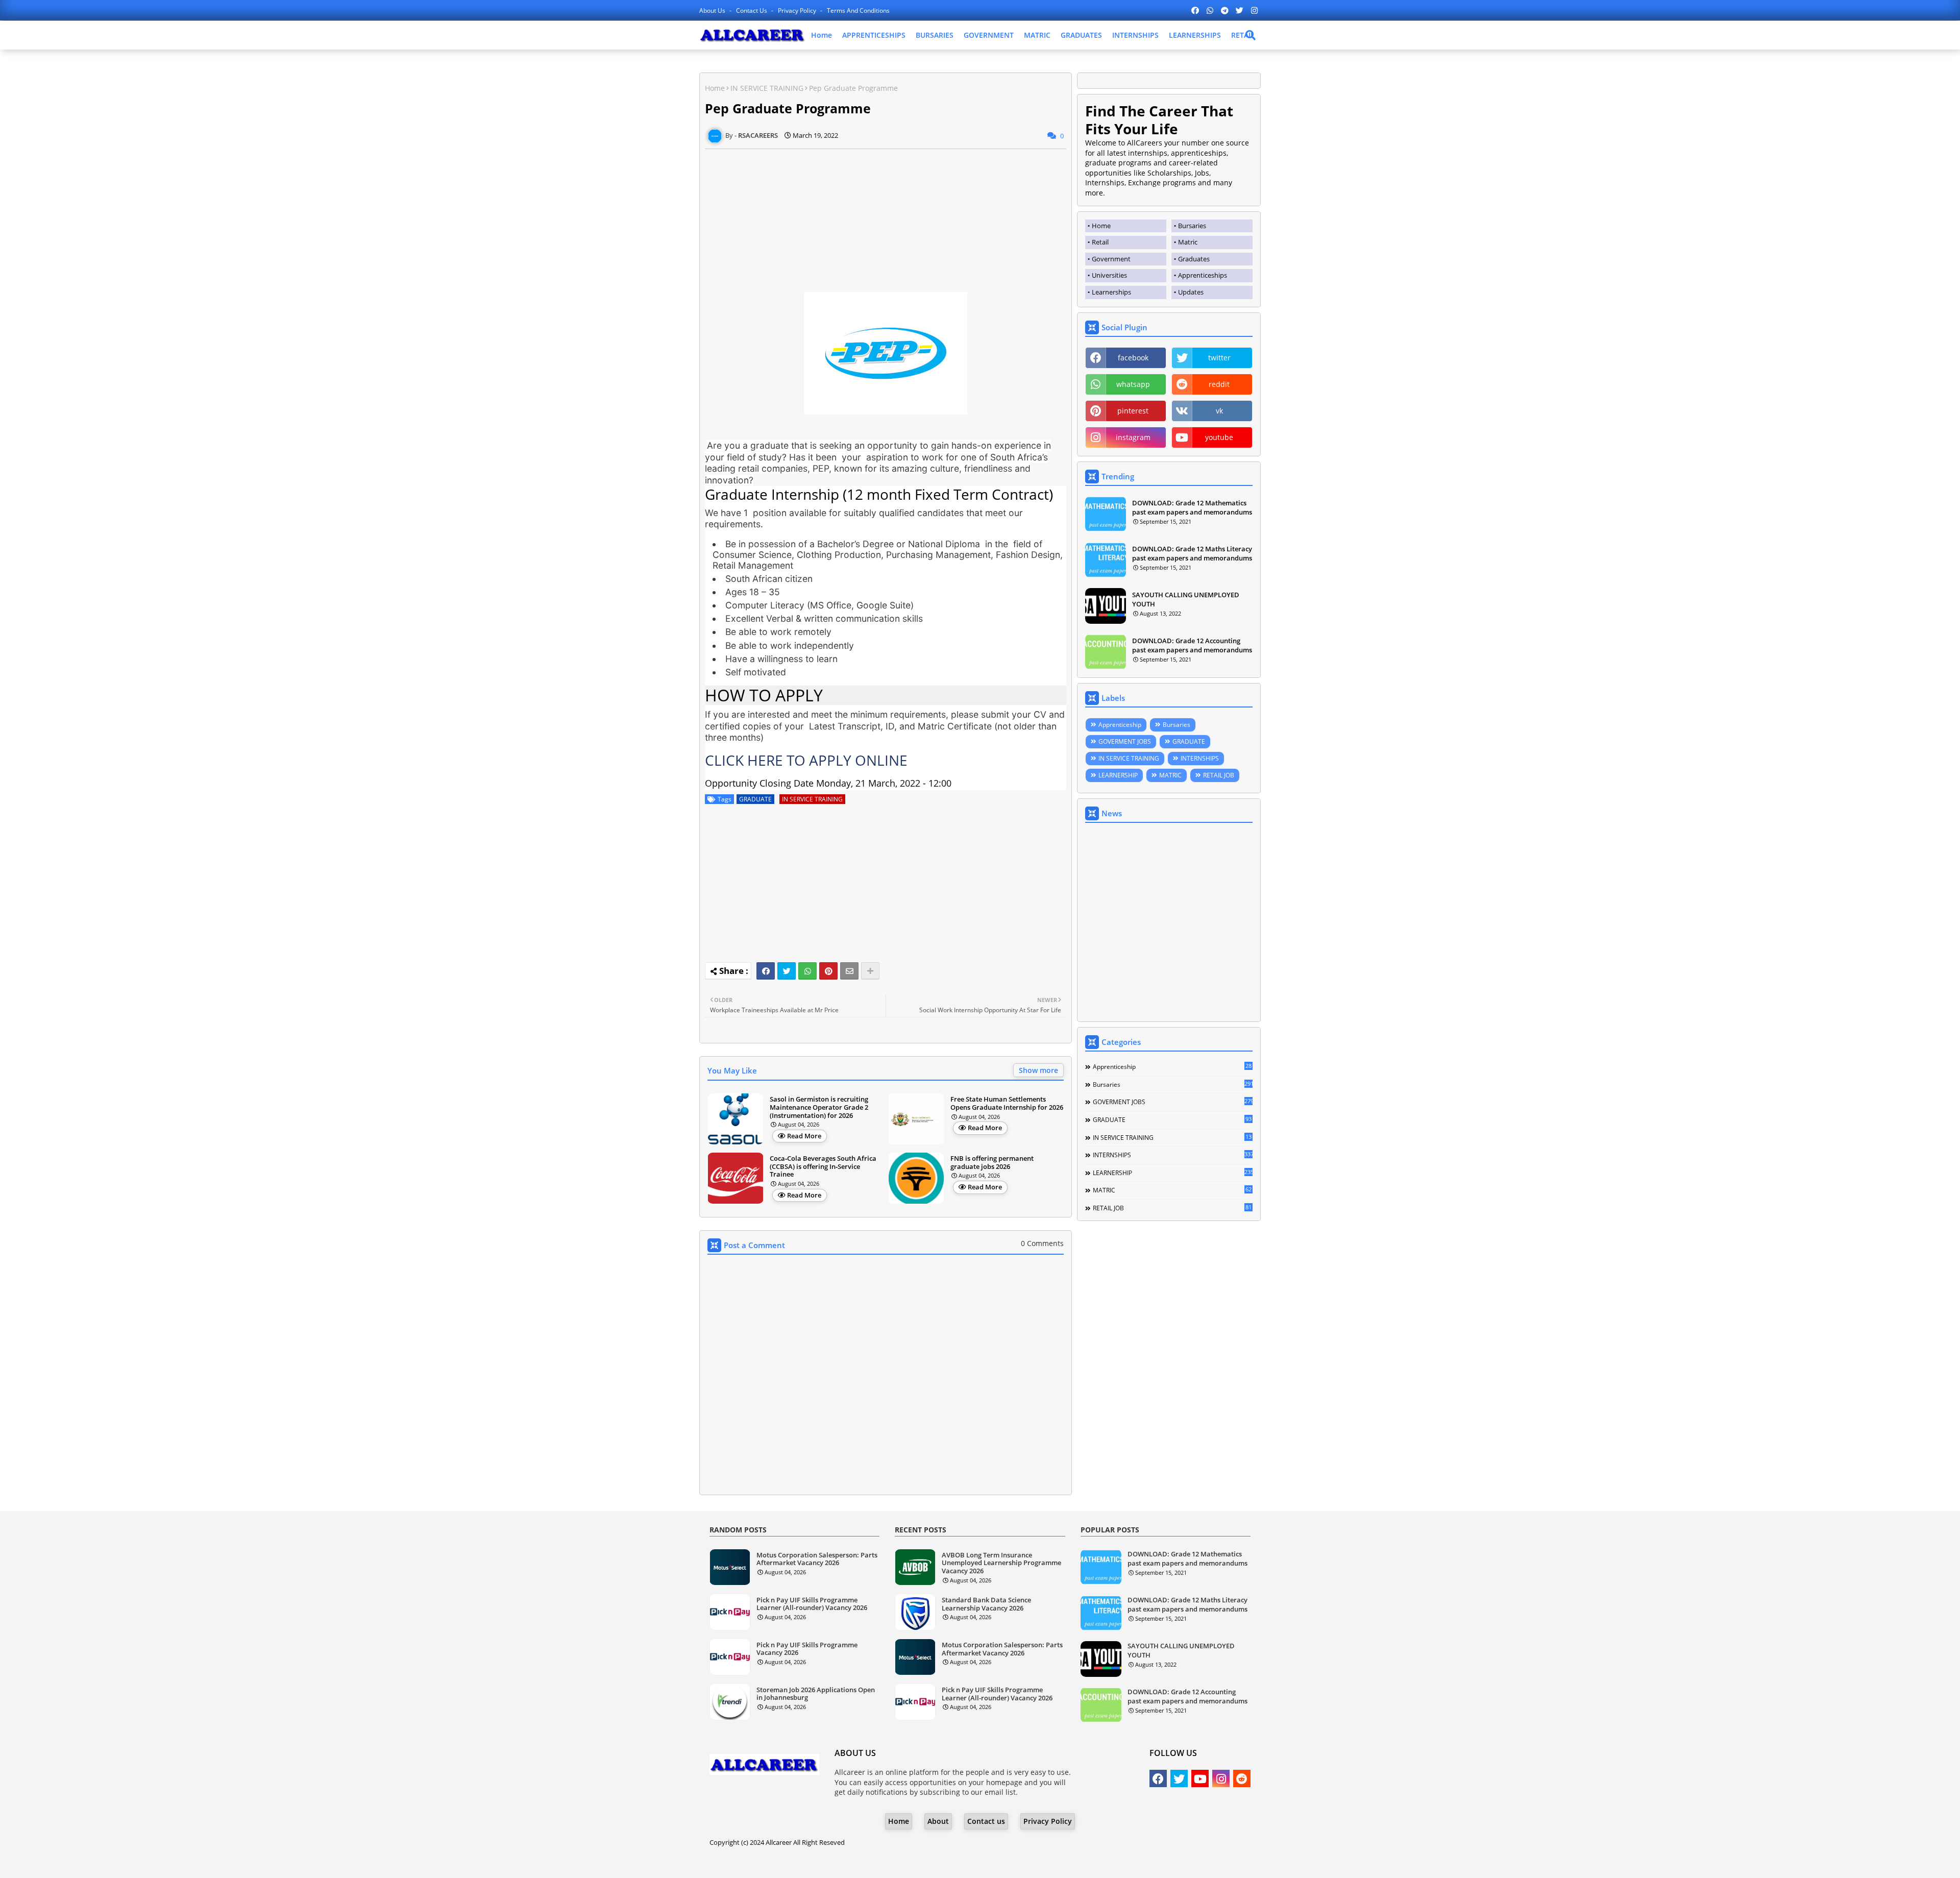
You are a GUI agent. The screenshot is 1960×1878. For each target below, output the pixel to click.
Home (822, 35)
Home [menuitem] (1101, 226)
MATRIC (1037, 35)
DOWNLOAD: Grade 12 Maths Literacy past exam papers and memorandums (1192, 553)
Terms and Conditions (858, 10)
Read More (804, 1136)
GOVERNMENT (989, 35)
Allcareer (779, 1842)
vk (1219, 411)
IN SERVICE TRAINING (767, 88)
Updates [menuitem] (1191, 292)
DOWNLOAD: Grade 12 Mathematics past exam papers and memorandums (1192, 507)
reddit (1219, 384)
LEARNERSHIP (1118, 775)
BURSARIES (935, 35)
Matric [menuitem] (1188, 242)
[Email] (849, 971)
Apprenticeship (1120, 725)
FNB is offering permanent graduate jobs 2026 (992, 1163)
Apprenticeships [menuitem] (1203, 275)
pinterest (1133, 411)
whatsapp (1133, 384)
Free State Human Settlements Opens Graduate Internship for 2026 (1007, 1103)
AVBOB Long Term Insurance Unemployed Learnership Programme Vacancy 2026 (1001, 1563)
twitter (1219, 358)
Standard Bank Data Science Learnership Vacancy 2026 (986, 1604)
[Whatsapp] (807, 971)
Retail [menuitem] (1100, 242)
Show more (1038, 1070)
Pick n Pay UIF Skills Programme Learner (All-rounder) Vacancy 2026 (812, 1604)
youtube (1219, 437)
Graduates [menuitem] (1194, 259)
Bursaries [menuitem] (1192, 226)
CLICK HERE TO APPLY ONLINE (806, 760)
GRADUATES (1081, 35)
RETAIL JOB (1219, 775)
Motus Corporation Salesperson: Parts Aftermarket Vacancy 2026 (817, 1559)
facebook (1133, 358)
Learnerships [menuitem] (1111, 292)
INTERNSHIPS (1135, 35)
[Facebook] (766, 971)
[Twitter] (787, 971)
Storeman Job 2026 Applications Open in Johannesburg (816, 1694)
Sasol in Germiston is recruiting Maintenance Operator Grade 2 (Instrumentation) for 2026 (819, 1107)
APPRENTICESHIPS (874, 35)
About (938, 1821)
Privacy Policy (798, 10)
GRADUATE (755, 799)
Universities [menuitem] (1109, 275)
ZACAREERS (1062, 1862)
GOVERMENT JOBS (1125, 741)
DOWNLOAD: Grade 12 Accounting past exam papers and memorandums (1192, 645)
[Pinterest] (828, 971)
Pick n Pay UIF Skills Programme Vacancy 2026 (807, 1649)
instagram (1133, 437)
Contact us (752, 10)
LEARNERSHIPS (1195, 35)
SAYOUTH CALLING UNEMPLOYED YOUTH (1186, 599)
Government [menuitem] (1111, 259)
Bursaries (1177, 725)
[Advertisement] (886, 221)
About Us (713, 10)
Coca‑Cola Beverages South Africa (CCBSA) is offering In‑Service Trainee (823, 1167)
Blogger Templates (951, 1862)
